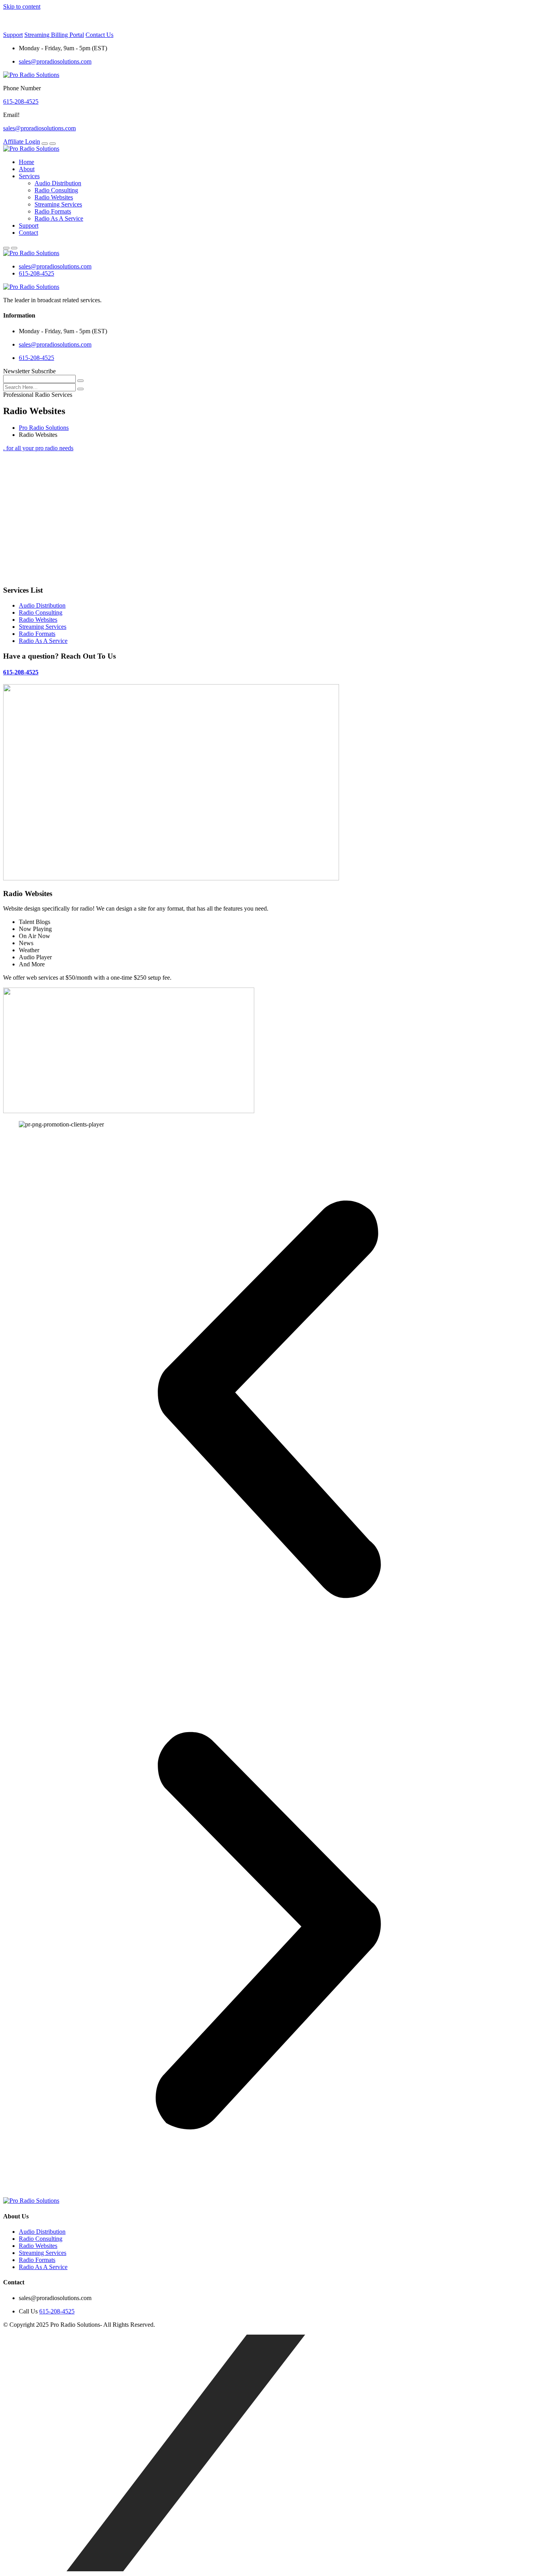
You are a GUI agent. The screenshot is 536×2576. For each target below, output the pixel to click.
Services (29, 176)
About (27, 169)
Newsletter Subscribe (29, 371)
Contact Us (99, 35)
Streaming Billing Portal (54, 35)
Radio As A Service (59, 218)
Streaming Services (58, 204)
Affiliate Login (22, 141)
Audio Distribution (58, 183)
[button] (268, 1400)
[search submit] (80, 389)
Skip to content (22, 6)
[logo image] (31, 253)
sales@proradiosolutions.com (55, 61)
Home (26, 162)
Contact (28, 233)
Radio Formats (53, 211)
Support (13, 35)
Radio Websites (54, 197)
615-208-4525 (21, 101)
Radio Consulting (56, 190)
